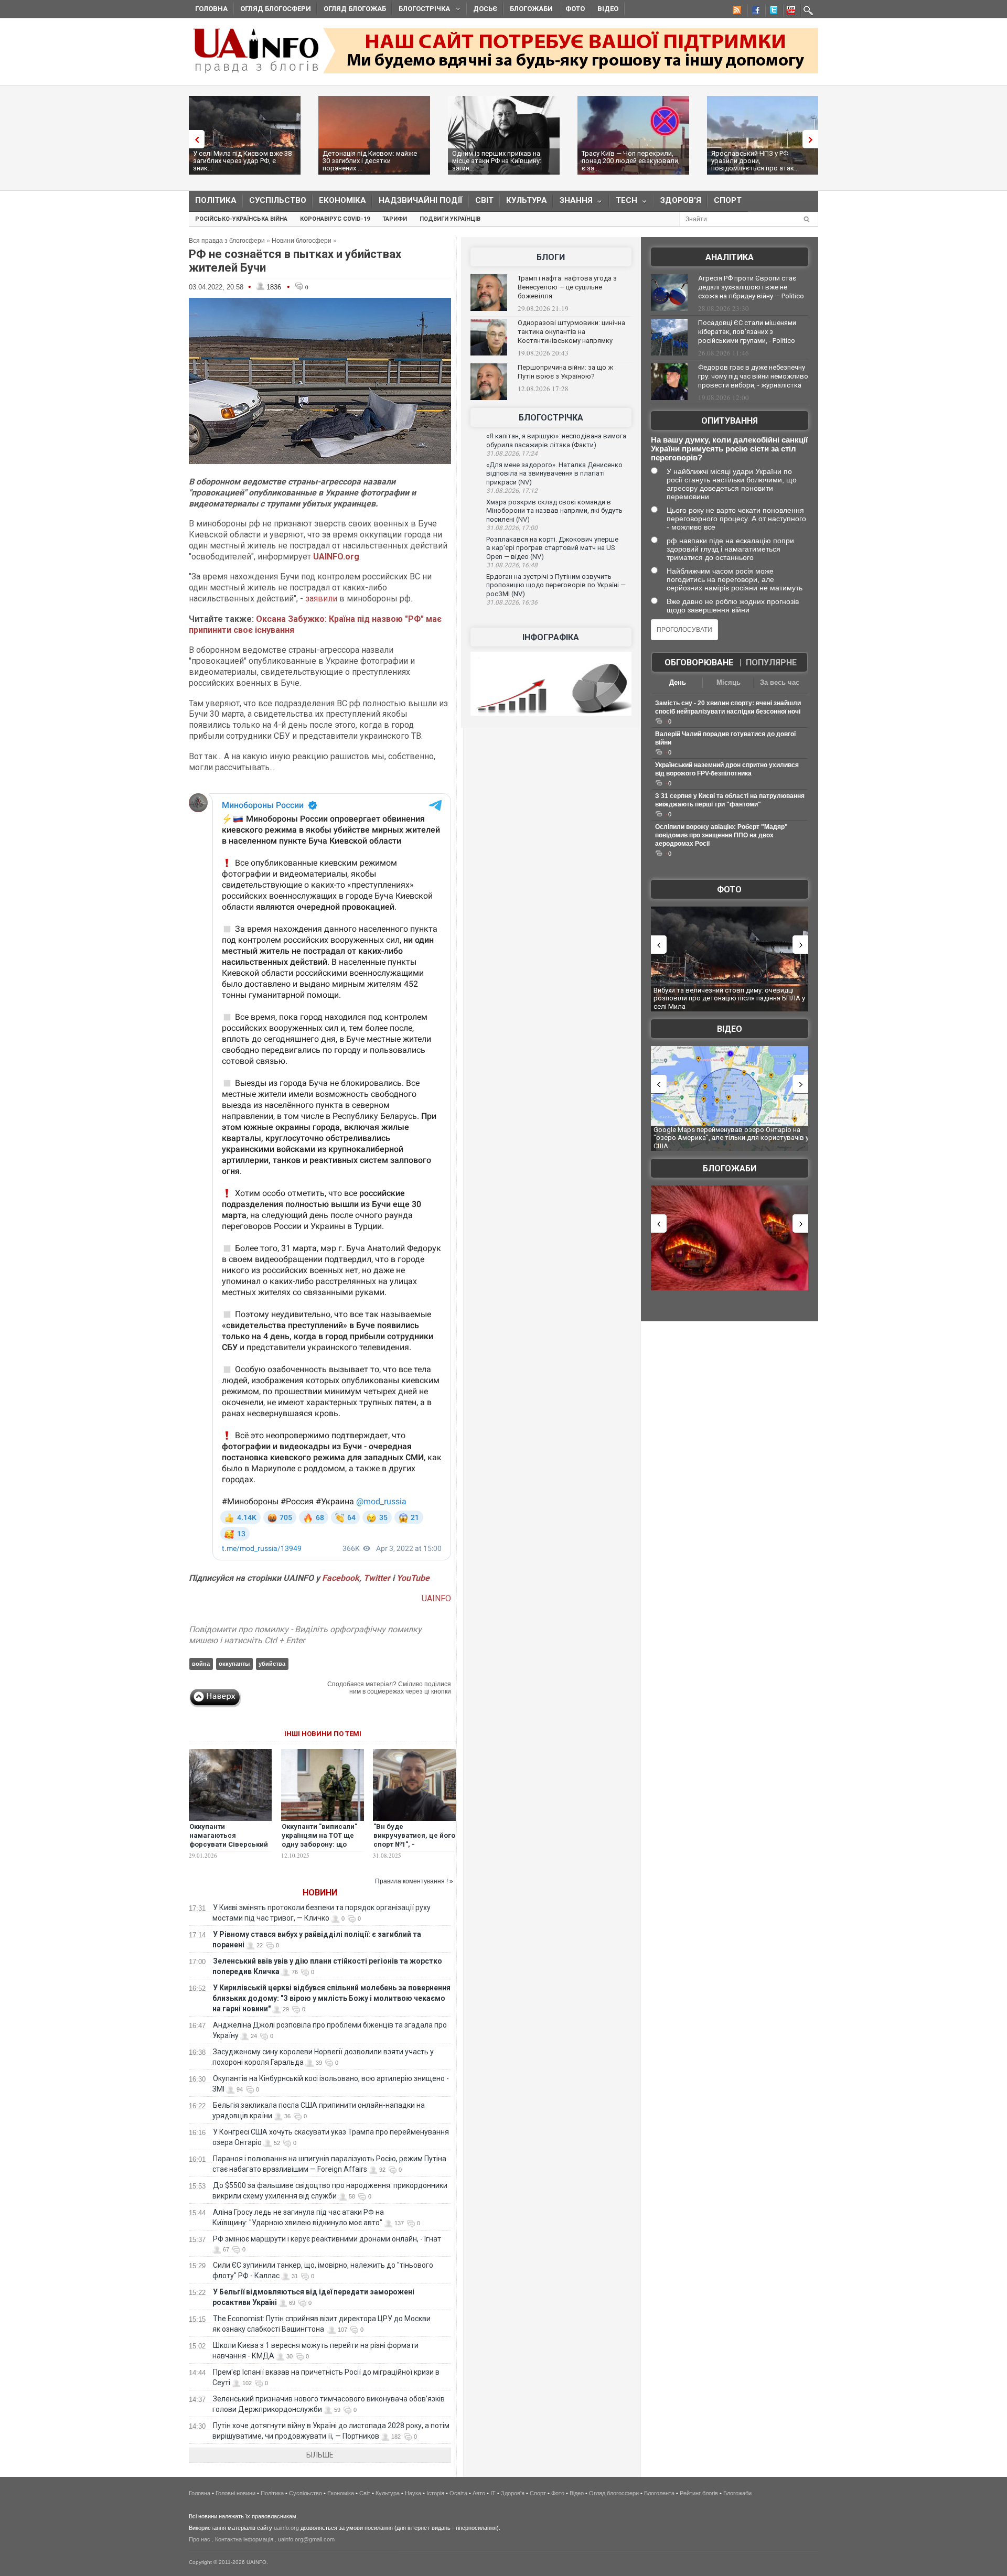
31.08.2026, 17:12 (512, 491)
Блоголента (659, 2493)
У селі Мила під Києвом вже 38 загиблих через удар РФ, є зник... (242, 161)
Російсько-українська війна (241, 219)
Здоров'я (681, 200)
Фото (575, 9)
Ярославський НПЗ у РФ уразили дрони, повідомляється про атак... (755, 161)
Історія (435, 2493)
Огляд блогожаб (355, 9)
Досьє (485, 9)
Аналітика (730, 257)
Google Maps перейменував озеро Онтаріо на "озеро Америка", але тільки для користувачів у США (731, 1138)
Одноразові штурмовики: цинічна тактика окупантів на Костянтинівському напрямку (571, 332)
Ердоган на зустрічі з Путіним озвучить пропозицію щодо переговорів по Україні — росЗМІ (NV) (556, 585)
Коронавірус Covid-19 (335, 219)
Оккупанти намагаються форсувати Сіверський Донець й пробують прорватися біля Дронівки (229, 1849)
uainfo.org (286, 2528)
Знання (573, 203)
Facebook (341, 1578)
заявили (321, 599)
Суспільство (278, 200)
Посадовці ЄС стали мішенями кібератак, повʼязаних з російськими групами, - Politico (747, 332)
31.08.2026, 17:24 (512, 454)
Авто (479, 2493)
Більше (320, 2455)
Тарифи (395, 219)
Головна (211, 9)
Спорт (728, 200)
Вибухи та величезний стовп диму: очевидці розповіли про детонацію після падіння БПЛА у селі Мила (729, 998)
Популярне (771, 662)
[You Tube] (789, 12)
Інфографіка (551, 637)
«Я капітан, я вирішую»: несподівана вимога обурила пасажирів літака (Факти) (556, 440)
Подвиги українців (450, 219)
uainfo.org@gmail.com (306, 2539)
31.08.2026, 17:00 (512, 528)
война (201, 1664)
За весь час (780, 682)
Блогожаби (531, 9)
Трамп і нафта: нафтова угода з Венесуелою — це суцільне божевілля (567, 287)
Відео (608, 9)
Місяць (729, 682)
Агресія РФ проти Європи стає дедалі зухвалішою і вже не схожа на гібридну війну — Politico (751, 287)
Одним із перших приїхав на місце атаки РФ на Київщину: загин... (497, 161)
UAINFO (436, 1598)
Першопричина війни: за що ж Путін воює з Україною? (565, 372)
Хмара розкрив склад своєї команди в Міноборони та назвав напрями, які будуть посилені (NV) (554, 511)
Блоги (551, 257)
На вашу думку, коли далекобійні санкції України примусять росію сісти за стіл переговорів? (729, 449)
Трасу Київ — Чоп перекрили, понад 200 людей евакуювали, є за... (631, 161)
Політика (216, 200)
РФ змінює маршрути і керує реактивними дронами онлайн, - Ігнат (327, 2239)
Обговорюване (699, 662)
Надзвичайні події (421, 200)
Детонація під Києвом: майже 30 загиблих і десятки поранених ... (370, 161)
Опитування (730, 421)
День (678, 682)
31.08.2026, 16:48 (512, 565)
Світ (484, 200)
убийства (272, 1664)
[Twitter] (772, 12)
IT (493, 2493)
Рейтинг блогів (699, 2493)
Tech (623, 203)
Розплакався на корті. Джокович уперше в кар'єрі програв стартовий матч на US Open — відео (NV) (552, 548)
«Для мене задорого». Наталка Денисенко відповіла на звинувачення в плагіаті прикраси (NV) (554, 473)
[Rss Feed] (736, 12)
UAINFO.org (336, 557)
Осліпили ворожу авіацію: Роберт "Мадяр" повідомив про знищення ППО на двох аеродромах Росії (721, 835)
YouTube (413, 1578)
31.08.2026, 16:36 (512, 602)
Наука (413, 2493)
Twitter (378, 1578)
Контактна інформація (244, 2539)
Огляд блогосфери (276, 9)
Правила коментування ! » (414, 1881)
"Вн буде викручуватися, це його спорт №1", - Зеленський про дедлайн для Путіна (414, 1844)
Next (813, 139)
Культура (527, 200)
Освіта (458, 2493)
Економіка (342, 200)
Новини (320, 1893)
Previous (194, 139)
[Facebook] (754, 12)
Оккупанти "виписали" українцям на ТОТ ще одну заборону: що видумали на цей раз (319, 1840)
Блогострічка (421, 10)
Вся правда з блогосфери (227, 241)
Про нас (200, 2539)
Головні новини (235, 2493)
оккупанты (234, 1664)
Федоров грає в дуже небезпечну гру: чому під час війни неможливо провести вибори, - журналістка (753, 376)
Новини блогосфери (302, 241)
